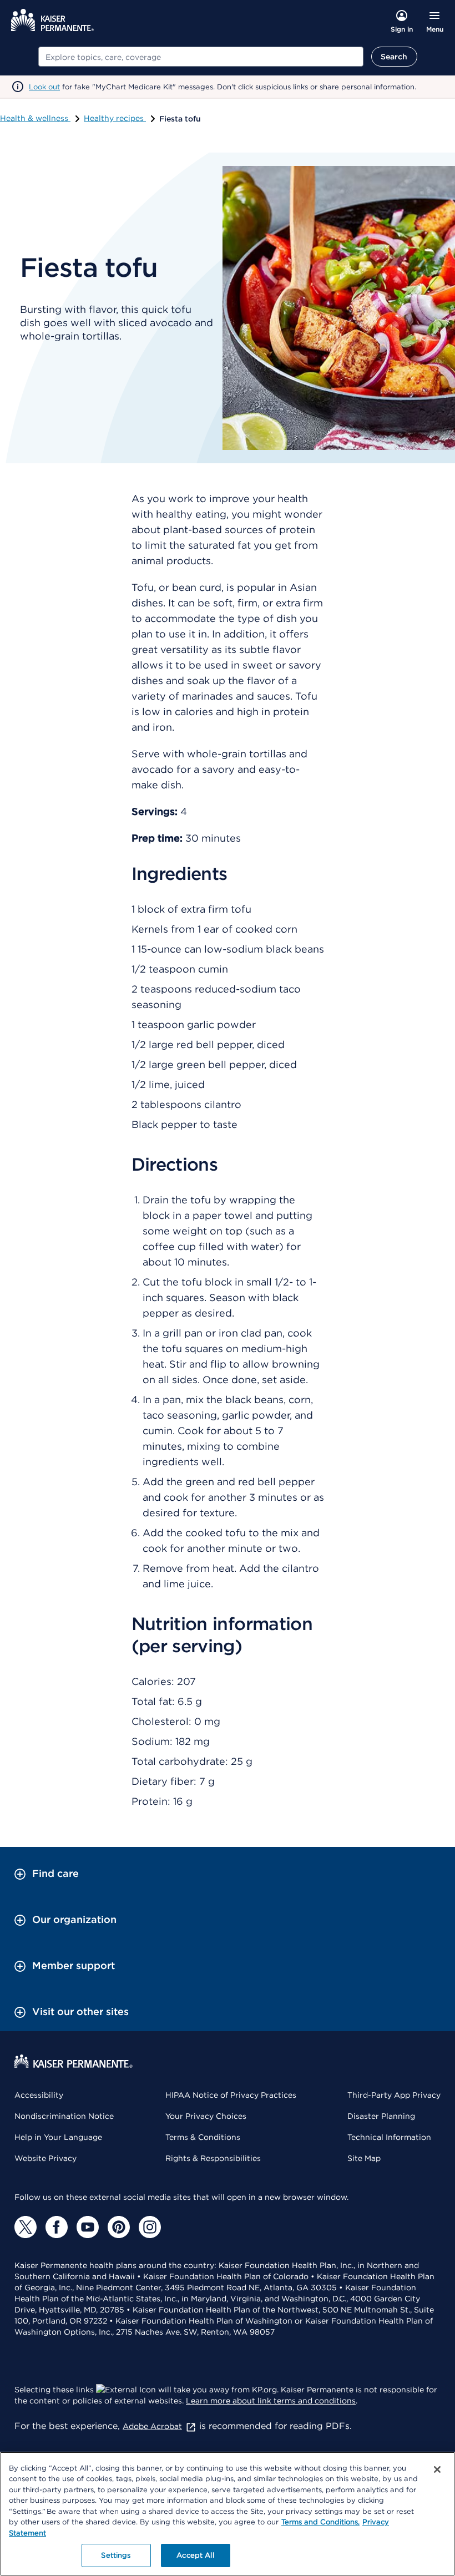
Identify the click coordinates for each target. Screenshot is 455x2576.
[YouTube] (88, 2227)
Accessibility (39, 2095)
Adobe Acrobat (152, 2426)
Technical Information (389, 2137)
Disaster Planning (381, 2116)
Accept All (195, 2555)
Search (394, 57)
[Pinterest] (119, 2227)
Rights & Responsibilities (213, 2158)
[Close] (437, 2469)
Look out (44, 87)
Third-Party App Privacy (394, 2095)
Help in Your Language (58, 2137)
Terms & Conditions (203, 2137)
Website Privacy (46, 2158)
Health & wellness (35, 118)
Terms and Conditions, (320, 2522)
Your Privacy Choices (206, 2116)
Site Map (364, 2158)
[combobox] (201, 57)
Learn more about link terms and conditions (271, 2401)
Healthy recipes (115, 118)
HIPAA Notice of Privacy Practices (231, 2095)
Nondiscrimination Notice (64, 2116)
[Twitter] (26, 2227)
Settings (116, 2555)
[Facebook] (57, 2227)
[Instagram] (150, 2227)
